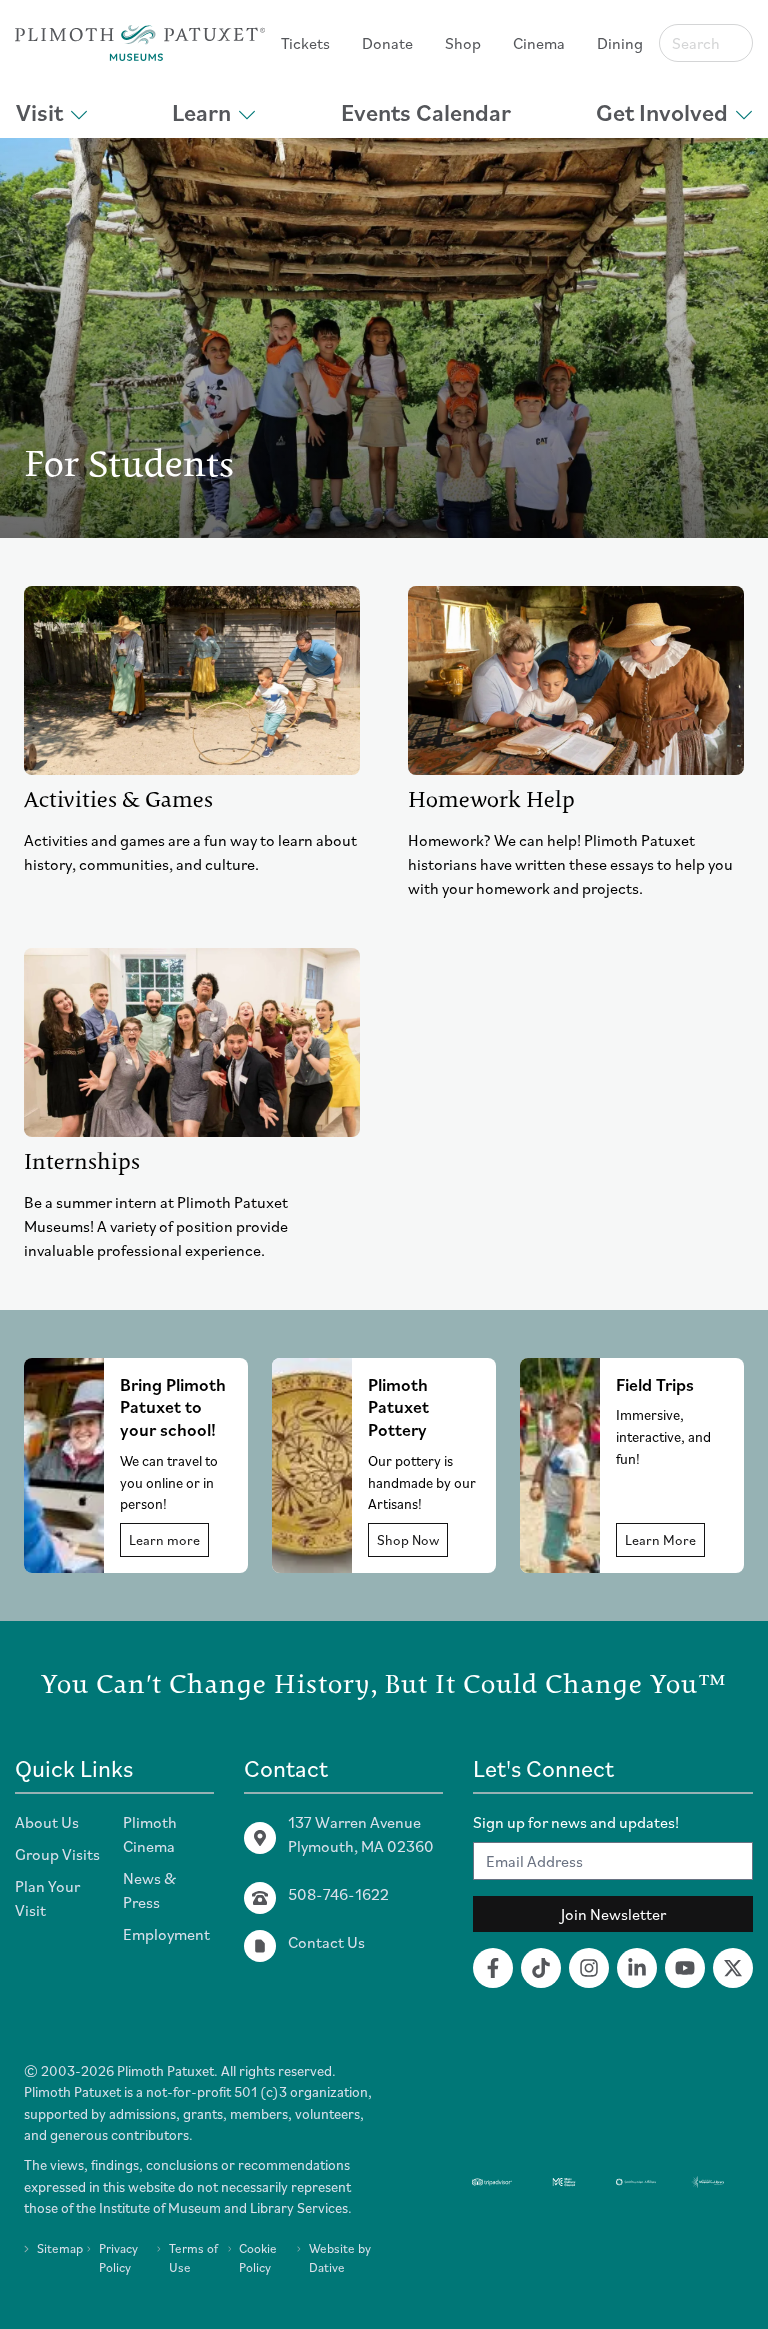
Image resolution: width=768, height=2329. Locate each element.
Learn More (660, 1540)
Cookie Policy (258, 2258)
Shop (463, 43)
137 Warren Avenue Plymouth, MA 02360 (361, 1834)
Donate (387, 43)
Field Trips (655, 1384)
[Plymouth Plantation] (140, 43)
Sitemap (60, 2248)
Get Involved (662, 112)
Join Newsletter (613, 1914)
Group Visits (57, 1854)
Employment (166, 1934)
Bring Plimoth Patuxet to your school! (173, 1407)
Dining (620, 43)
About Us (47, 1822)
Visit (39, 112)
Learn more (164, 1540)
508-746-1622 (338, 1894)
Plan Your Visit (47, 1898)
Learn (201, 112)
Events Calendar (426, 112)
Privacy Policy (118, 2258)
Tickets (305, 43)
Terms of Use (193, 2258)
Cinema (539, 43)
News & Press (149, 1890)
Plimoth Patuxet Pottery (398, 1407)
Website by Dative (340, 2258)
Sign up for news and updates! (576, 1822)
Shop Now (408, 1540)
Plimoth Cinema (150, 1834)
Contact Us (326, 1942)
